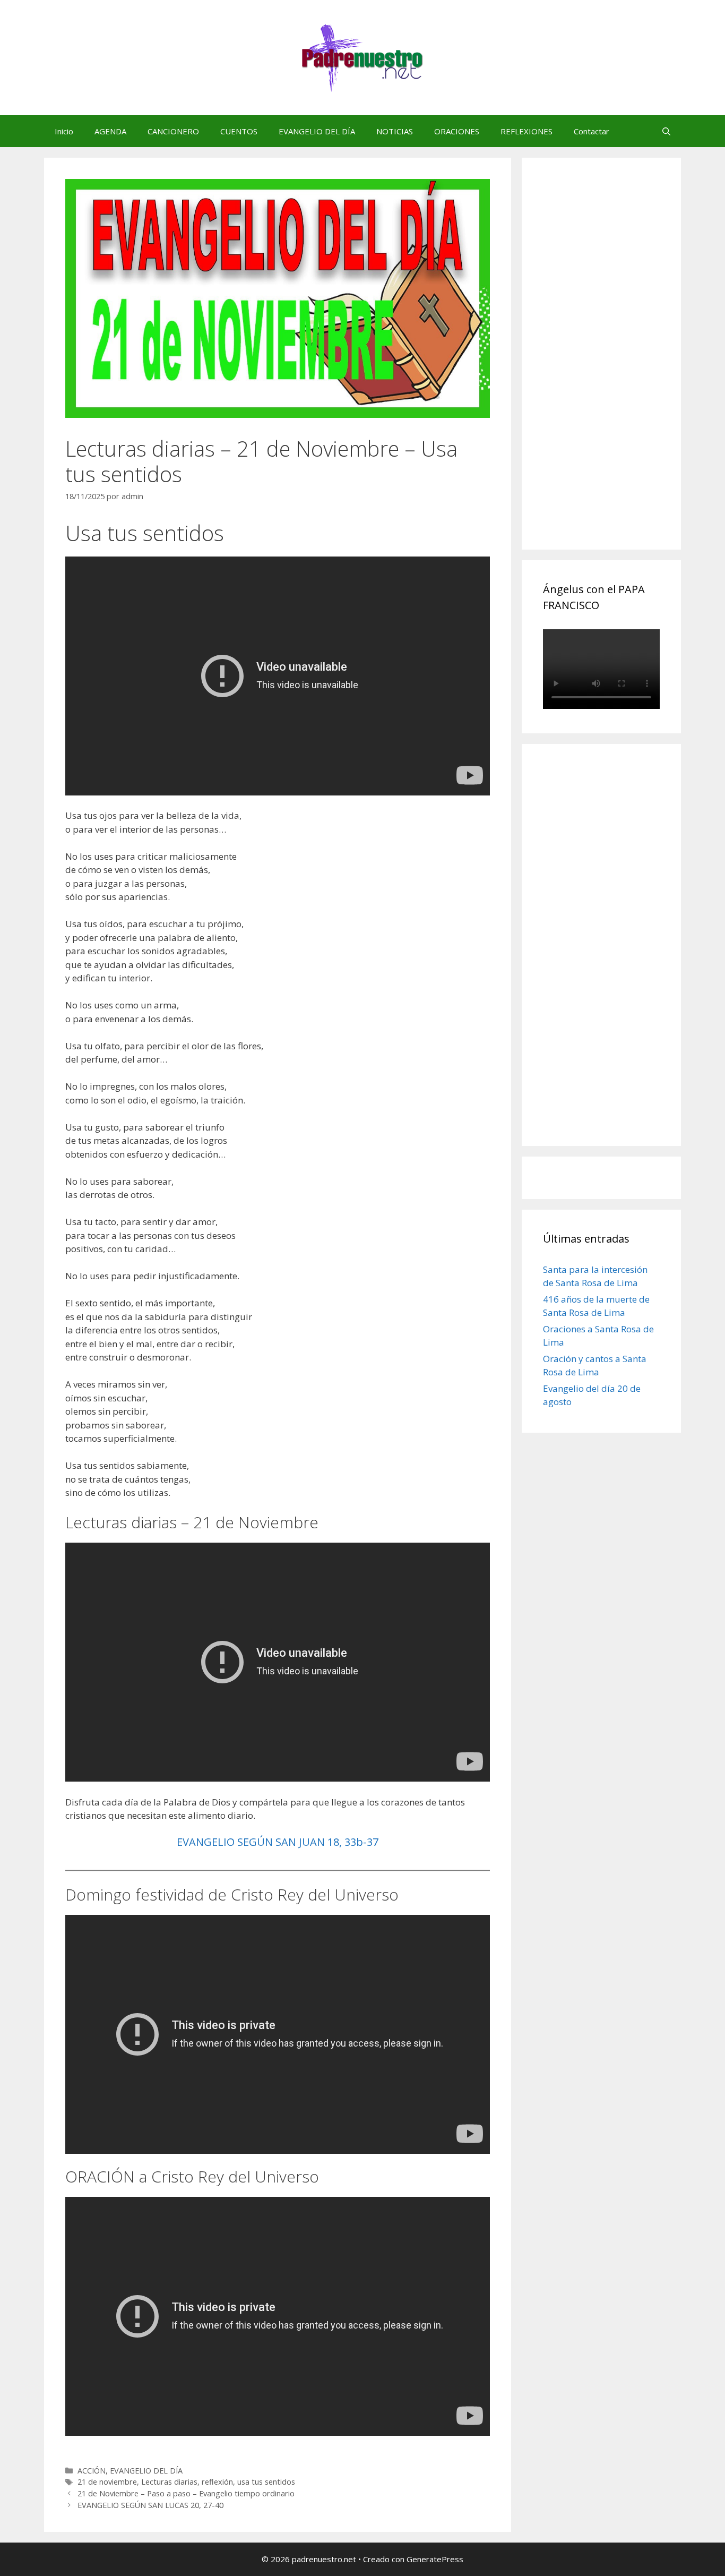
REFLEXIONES (527, 131)
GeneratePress (435, 2559)
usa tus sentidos (266, 2482)
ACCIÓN (92, 2471)
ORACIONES (457, 131)
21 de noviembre (107, 2482)
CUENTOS (239, 131)
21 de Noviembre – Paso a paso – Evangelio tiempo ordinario (186, 2493)
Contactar (592, 131)
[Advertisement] (623, 365)
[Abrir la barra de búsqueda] (666, 131)
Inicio (64, 131)
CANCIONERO (173, 131)
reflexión (217, 2482)
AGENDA (110, 131)
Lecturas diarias (169, 2482)
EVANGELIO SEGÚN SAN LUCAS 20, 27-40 (150, 2505)
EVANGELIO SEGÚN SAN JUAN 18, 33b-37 (278, 1842)
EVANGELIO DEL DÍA (317, 131)
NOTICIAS (395, 131)
